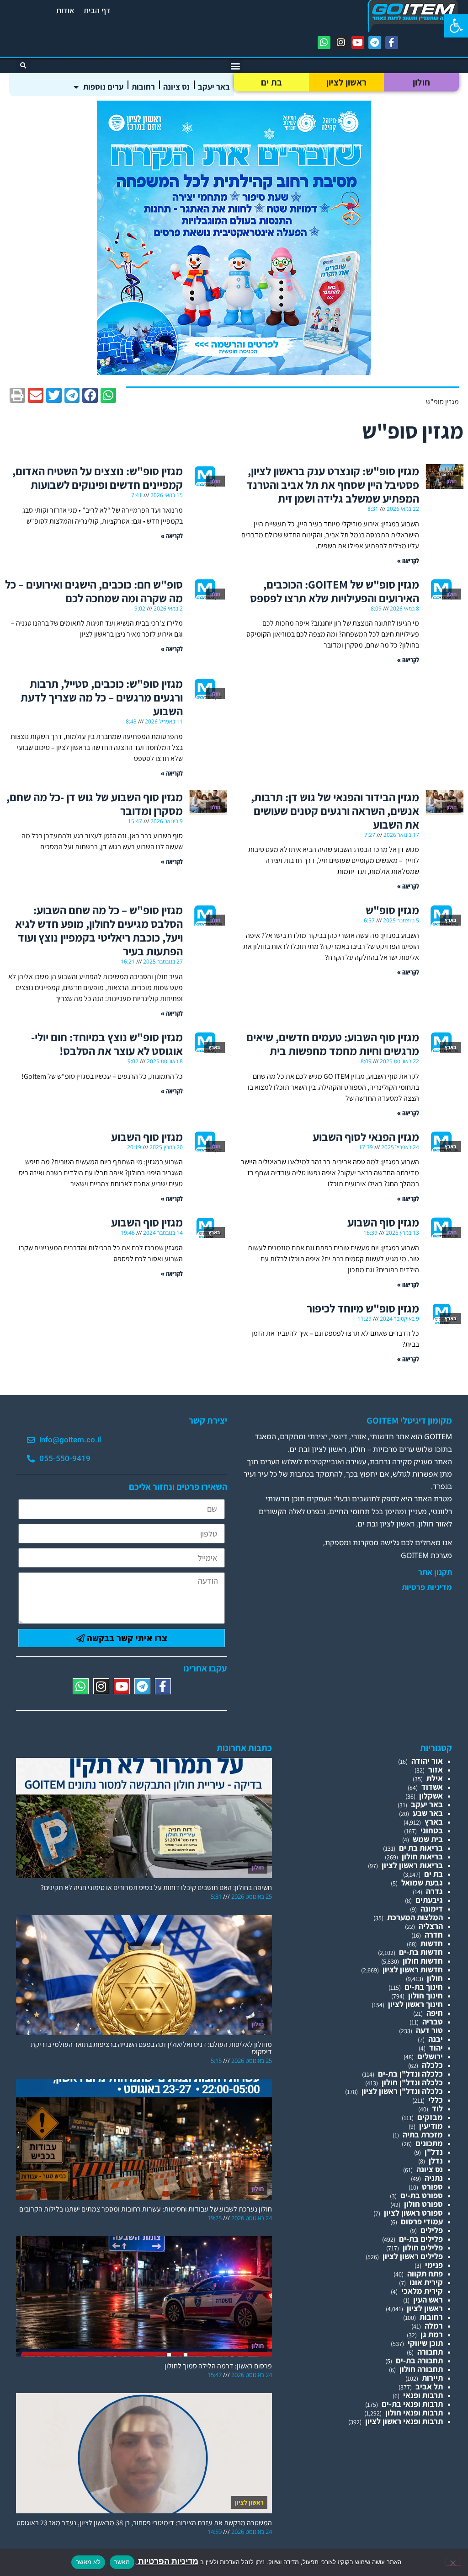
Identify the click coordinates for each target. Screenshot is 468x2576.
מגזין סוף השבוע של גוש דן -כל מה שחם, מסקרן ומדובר (95, 804)
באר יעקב (214, 87)
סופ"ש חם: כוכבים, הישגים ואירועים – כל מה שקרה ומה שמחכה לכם (94, 591)
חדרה (434, 1935)
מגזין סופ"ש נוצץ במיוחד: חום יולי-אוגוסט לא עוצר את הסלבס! (107, 1044)
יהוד (436, 2048)
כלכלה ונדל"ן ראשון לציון (402, 2091)
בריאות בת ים (421, 1848)
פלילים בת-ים (421, 2239)
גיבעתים (429, 1900)
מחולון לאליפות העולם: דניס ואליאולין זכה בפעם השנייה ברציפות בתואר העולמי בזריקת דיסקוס (151, 2048)
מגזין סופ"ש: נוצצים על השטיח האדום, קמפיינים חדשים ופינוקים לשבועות (98, 478)
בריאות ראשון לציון (412, 1865)
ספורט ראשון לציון (413, 2213)
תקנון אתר (435, 1572)
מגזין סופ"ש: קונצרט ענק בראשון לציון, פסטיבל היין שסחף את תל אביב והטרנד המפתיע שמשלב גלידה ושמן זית (333, 485)
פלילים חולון (423, 2247)
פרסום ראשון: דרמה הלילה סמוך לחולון (218, 2366)
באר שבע (428, 1813)
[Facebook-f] (392, 43)
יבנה (436, 2039)
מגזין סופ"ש (392, 910)
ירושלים (430, 2056)
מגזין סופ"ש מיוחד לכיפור (363, 1308)
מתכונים (429, 2143)
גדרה (434, 1891)
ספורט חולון (423, 2204)
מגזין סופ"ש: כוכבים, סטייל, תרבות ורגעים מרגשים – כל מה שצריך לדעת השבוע (102, 697)
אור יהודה (427, 1761)
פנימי (434, 2265)
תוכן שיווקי (425, 2343)
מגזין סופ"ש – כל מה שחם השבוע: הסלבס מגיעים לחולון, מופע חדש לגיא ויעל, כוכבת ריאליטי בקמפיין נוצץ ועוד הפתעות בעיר (99, 930)
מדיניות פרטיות (427, 1587)
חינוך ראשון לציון (415, 2004)
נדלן (436, 2161)
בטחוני (432, 1830)
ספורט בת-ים (422, 2195)
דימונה (432, 1909)
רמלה (434, 2326)
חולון (422, 82)
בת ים (272, 82)
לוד (437, 2108)
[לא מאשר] (453, 2562)
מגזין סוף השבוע (126, 1137)
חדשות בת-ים (421, 1952)
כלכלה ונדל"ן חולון (412, 2082)
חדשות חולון (423, 1961)
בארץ (434, 1822)
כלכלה (432, 2065)
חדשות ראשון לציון (413, 1969)
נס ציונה (176, 87)
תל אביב (429, 2386)
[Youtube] (358, 43)
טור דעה (429, 2030)
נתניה (434, 2178)
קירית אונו (426, 2282)
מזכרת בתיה (423, 2134)
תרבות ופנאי (423, 2395)
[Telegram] (375, 43)
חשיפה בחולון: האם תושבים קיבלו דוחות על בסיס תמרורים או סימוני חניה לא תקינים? (156, 1888)
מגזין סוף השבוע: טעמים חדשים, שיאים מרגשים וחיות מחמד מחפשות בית (333, 1044)
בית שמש (428, 1839)
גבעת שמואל (422, 1882)
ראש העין (428, 2300)
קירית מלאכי (422, 2291)
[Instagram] (341, 43)
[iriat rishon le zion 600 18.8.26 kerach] (234, 372)
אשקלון (431, 1796)
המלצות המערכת (415, 1917)
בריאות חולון (422, 1856)
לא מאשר (88, 2562)
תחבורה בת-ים (419, 2360)
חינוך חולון (425, 1995)
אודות (65, 10)
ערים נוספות (103, 87)
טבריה (433, 2022)
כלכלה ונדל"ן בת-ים (410, 2074)
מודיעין (431, 2126)
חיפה (435, 2013)
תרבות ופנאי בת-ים (412, 2404)
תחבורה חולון (421, 2369)
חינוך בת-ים (424, 1987)
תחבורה (430, 2352)
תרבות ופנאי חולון (414, 2413)
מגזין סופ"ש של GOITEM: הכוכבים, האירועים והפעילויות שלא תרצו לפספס (335, 591)
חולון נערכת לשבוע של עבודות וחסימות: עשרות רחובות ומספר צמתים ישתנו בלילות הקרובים (146, 2209)
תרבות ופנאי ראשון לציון (404, 2421)
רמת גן (432, 2334)
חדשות (432, 1943)
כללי (436, 2100)
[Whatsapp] (324, 43)
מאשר (122, 2562)
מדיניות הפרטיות (167, 2561)
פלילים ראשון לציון (413, 2256)
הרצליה (431, 1926)
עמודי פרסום (422, 2221)
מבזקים (430, 2117)
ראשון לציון (346, 82)
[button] (456, 26)
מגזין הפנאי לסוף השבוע (366, 1137)
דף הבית (97, 10)
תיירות (432, 2378)
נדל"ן (434, 2152)
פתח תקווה (425, 2273)
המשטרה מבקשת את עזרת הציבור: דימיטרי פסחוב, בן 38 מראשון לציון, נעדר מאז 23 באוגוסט (144, 2523)
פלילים (432, 2230)
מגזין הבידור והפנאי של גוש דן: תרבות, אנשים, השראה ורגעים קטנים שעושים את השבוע (335, 811)
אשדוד (432, 1787)
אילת (435, 1778)
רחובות (143, 87)
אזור (436, 1770)
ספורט (432, 2187)
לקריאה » (408, 560)
